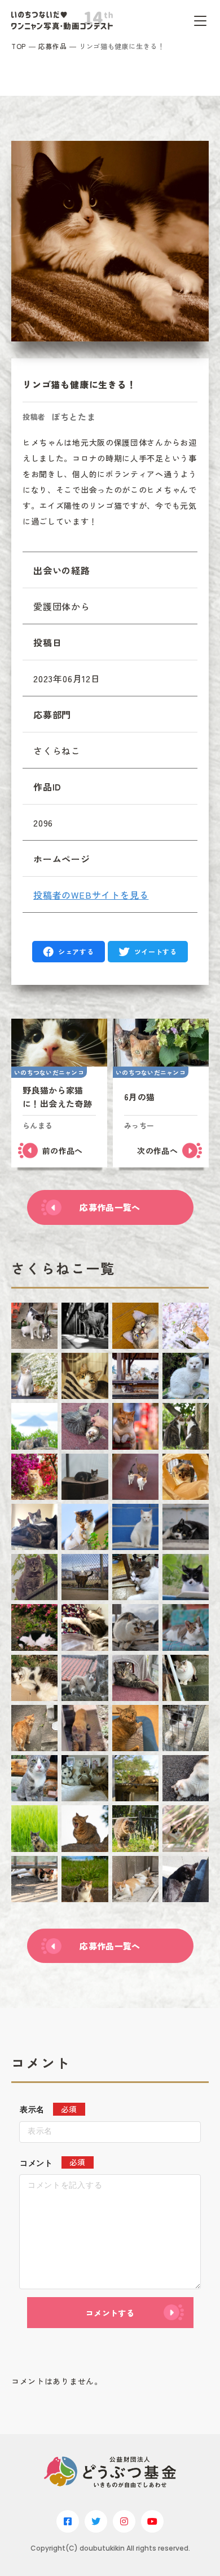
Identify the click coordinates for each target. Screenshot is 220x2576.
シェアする (76, 951)
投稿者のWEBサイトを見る (91, 895)
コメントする (110, 2313)
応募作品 (52, 46)
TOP (19, 46)
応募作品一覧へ (110, 1207)
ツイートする (156, 951)
